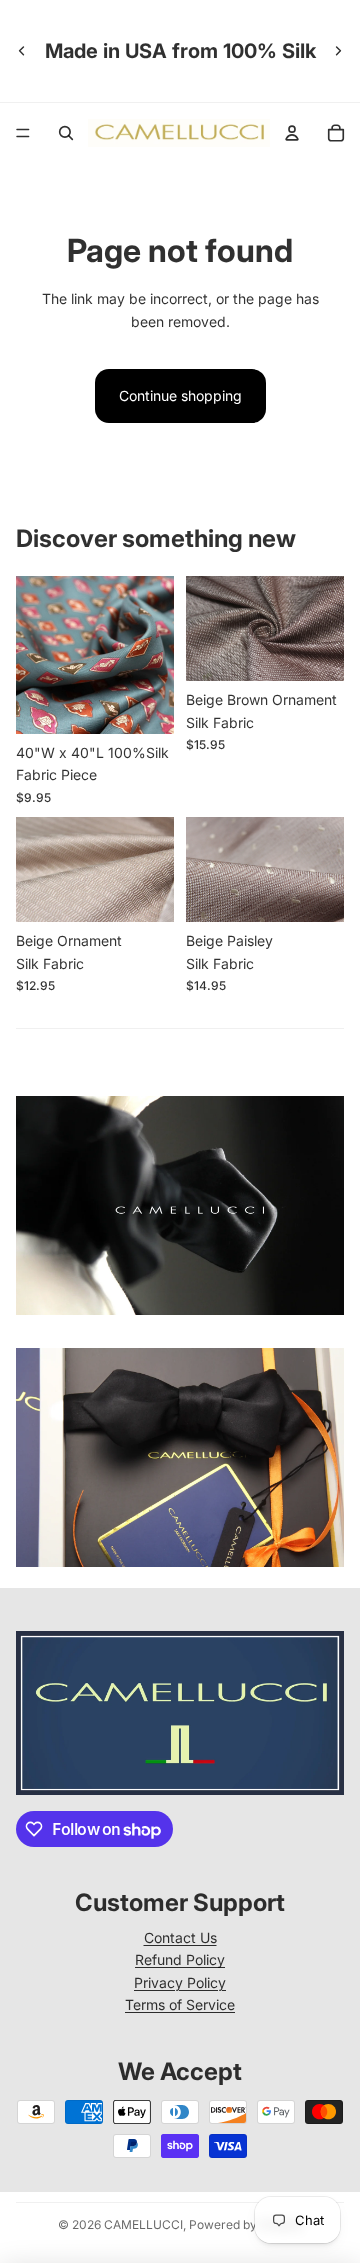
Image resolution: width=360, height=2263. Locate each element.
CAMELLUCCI (143, 2224)
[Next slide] (338, 51)
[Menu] (23, 133)
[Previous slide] (22, 51)
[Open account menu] (292, 133)
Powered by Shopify (246, 2224)
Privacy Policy (180, 1982)
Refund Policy (180, 1959)
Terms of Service (180, 2004)
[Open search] (66, 133)
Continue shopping (180, 395)
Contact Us (180, 1937)
